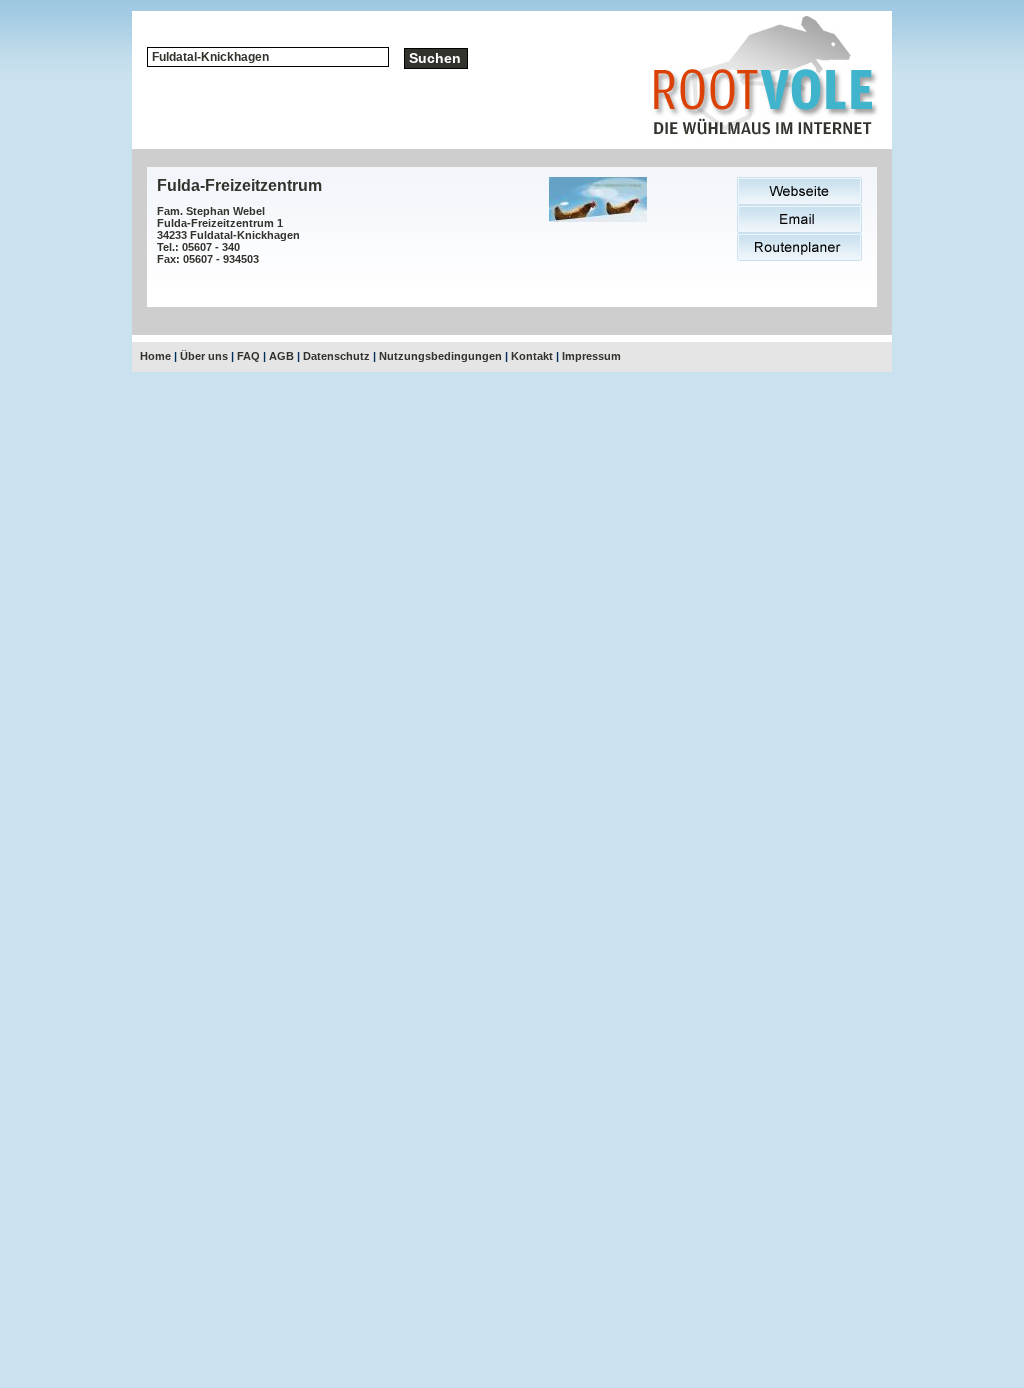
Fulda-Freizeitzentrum (239, 185)
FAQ (248, 356)
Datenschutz (336, 356)
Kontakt (532, 356)
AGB (281, 356)
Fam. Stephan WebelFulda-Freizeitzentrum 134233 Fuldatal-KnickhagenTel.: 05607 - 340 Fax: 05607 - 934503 (228, 235)
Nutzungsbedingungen (440, 356)
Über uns (204, 356)
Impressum (591, 356)
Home (155, 356)
